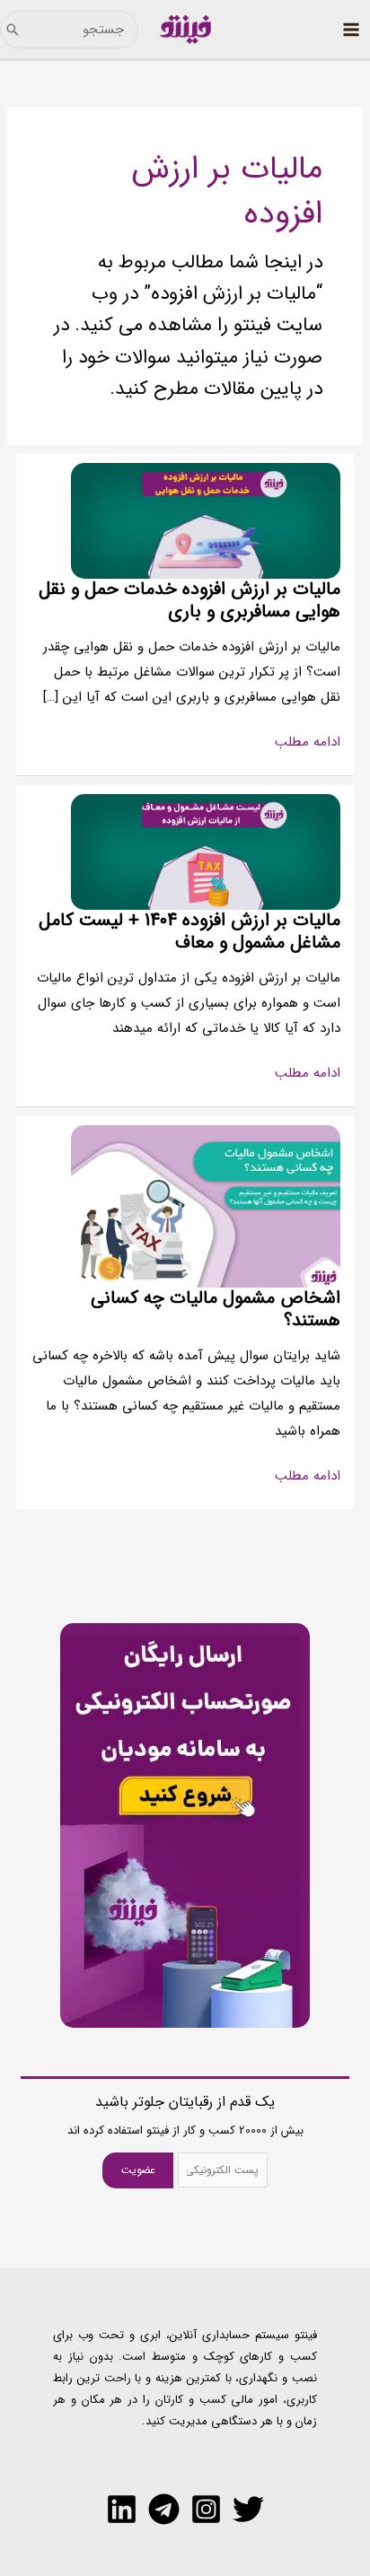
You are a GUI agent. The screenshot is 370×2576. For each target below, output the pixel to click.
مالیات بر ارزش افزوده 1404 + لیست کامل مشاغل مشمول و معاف (189, 931)
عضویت (138, 2170)
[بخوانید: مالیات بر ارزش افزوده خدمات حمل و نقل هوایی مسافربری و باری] (206, 520)
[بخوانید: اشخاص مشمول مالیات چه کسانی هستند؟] (206, 1206)
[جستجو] (13, 30)
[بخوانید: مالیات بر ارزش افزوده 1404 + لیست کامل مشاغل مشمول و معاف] (206, 851)
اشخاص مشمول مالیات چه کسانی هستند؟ (216, 1309)
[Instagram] (206, 2509)
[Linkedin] (122, 2509)
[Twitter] (248, 2509)
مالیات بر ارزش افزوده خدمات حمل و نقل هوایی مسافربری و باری (189, 600)
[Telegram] (164, 2509)
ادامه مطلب (308, 743)
